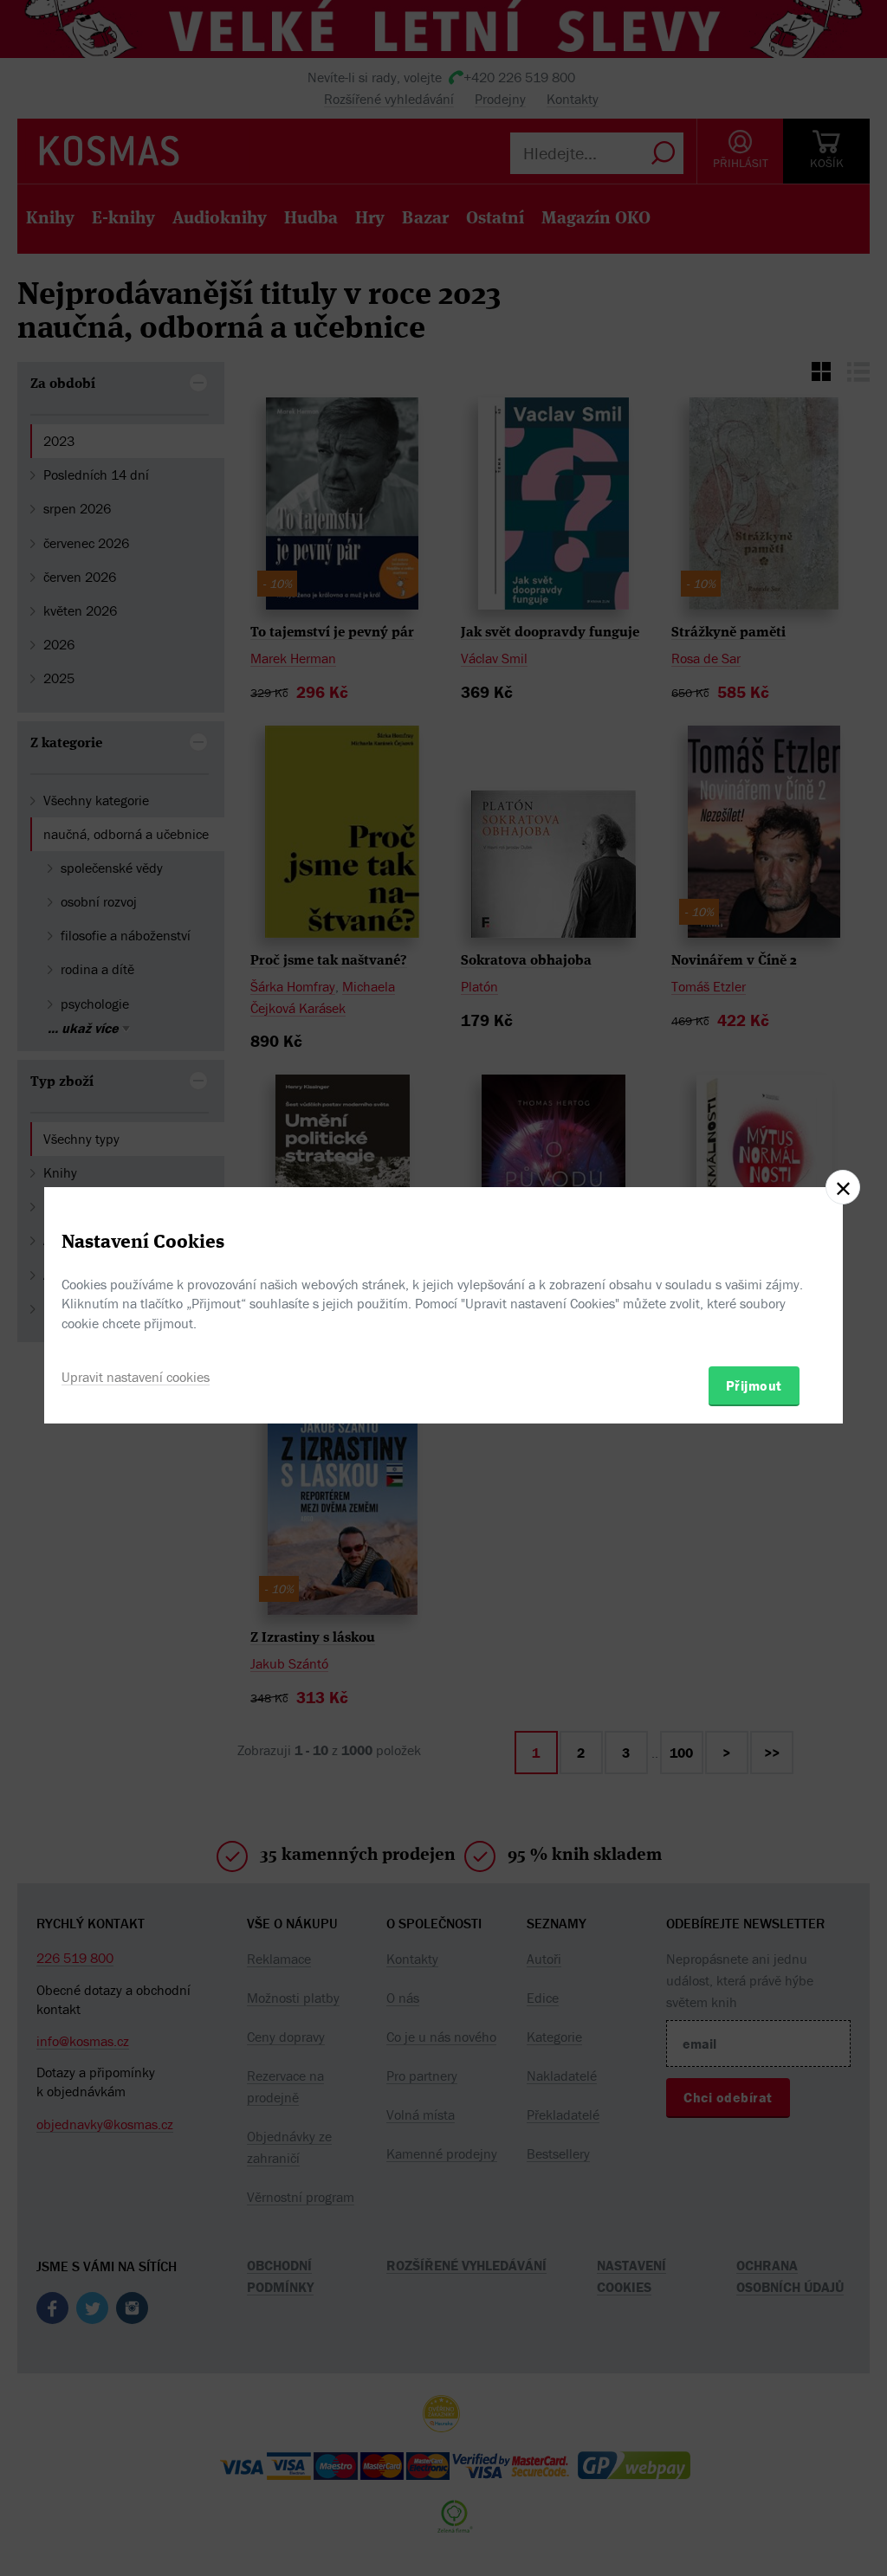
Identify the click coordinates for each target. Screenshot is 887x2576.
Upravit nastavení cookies (136, 1377)
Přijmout (754, 1385)
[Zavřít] (843, 1187)
